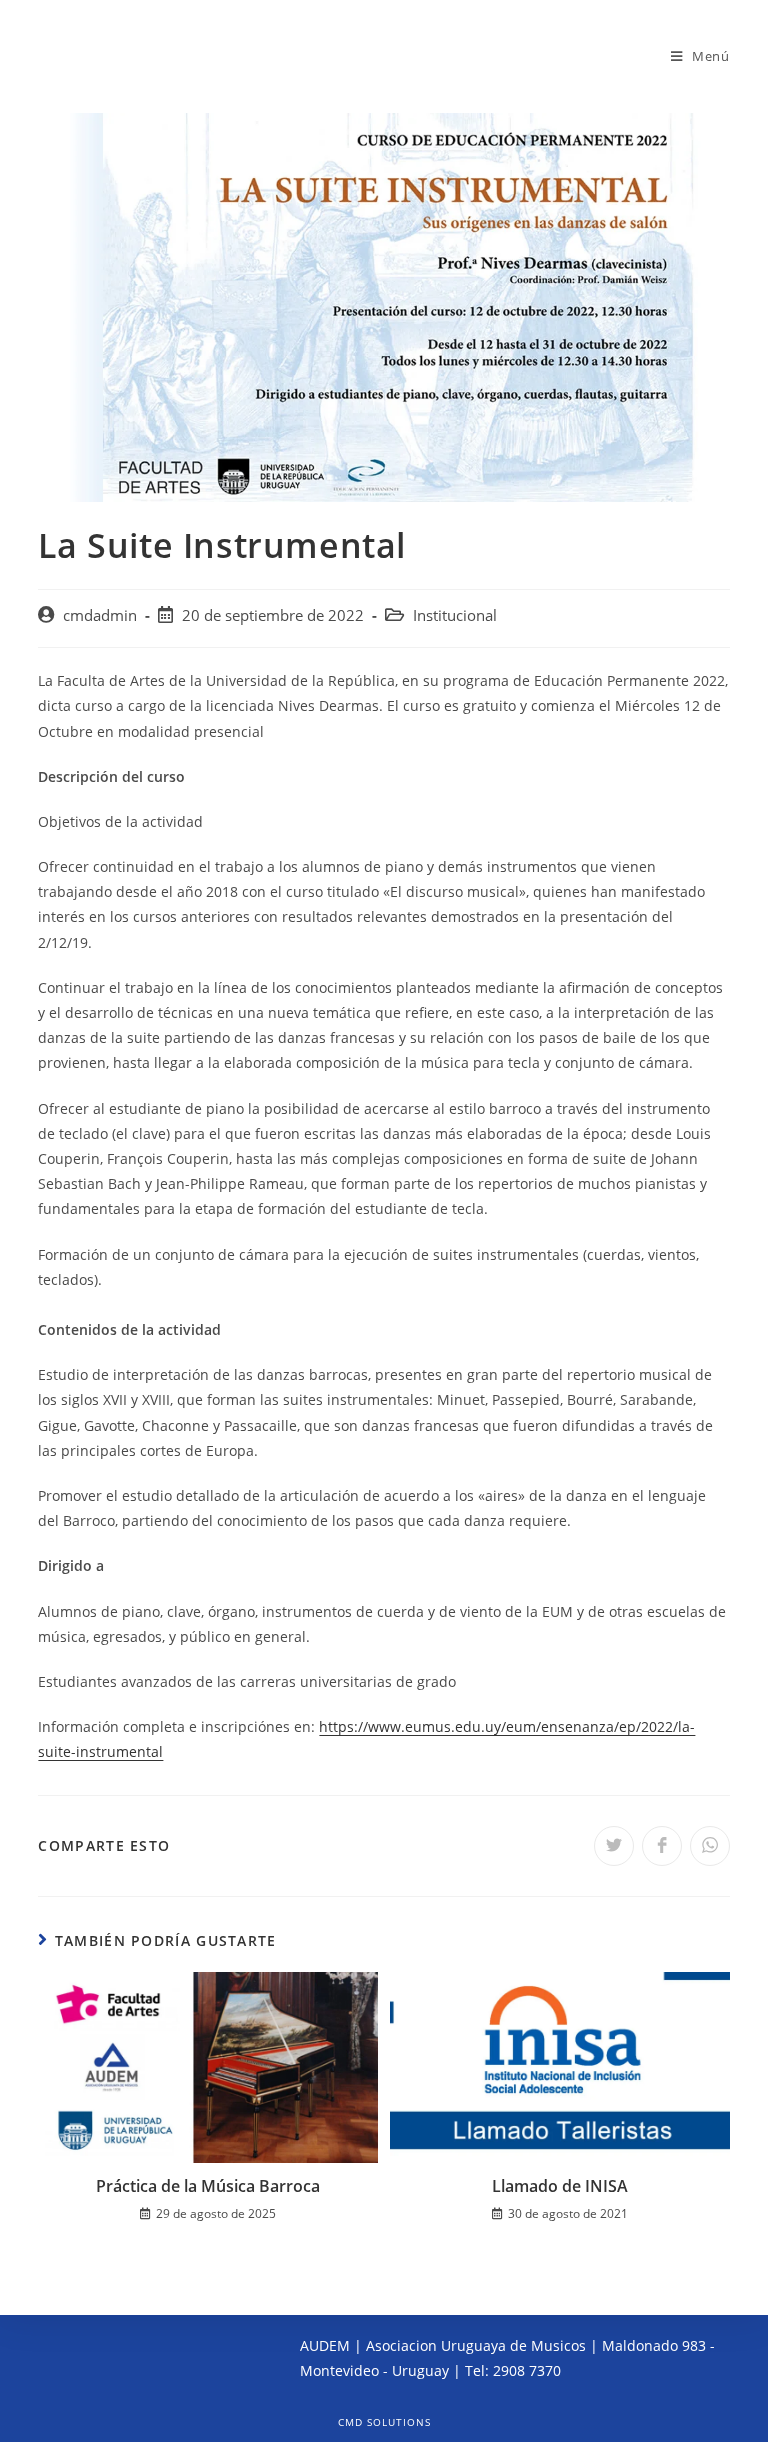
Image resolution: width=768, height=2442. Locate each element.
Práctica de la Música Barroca (208, 2186)
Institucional (455, 615)
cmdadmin (100, 615)
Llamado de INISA (560, 2186)
